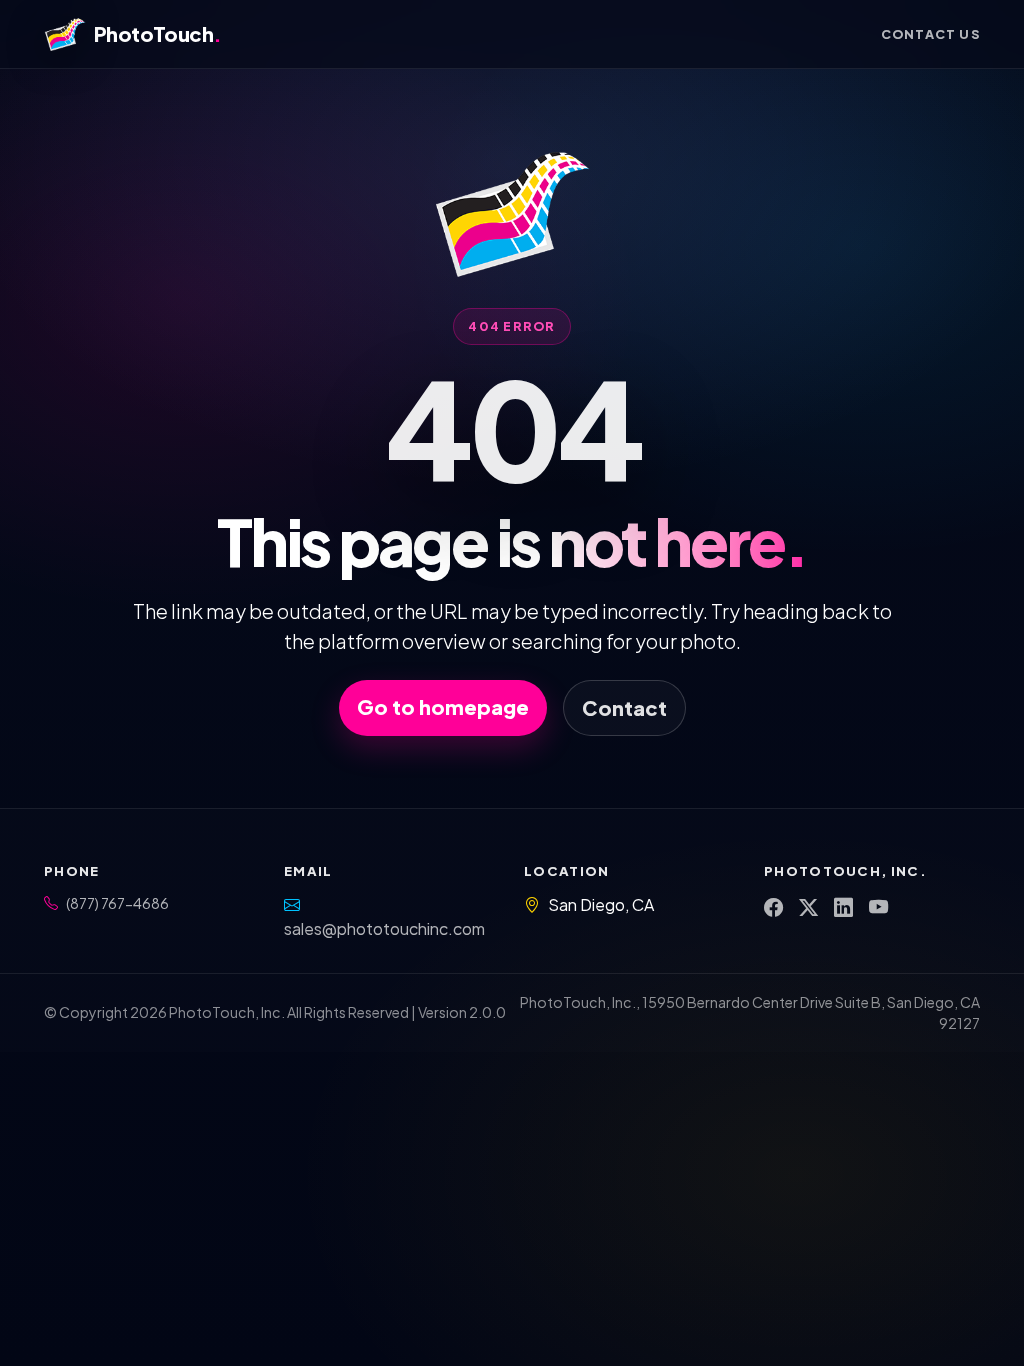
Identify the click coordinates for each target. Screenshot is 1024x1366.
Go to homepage (443, 706)
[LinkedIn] (843, 907)
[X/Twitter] (808, 907)
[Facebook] (773, 907)
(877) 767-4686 (117, 903)
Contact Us (930, 34)
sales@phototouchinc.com (384, 928)
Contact (624, 707)
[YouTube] (878, 907)
